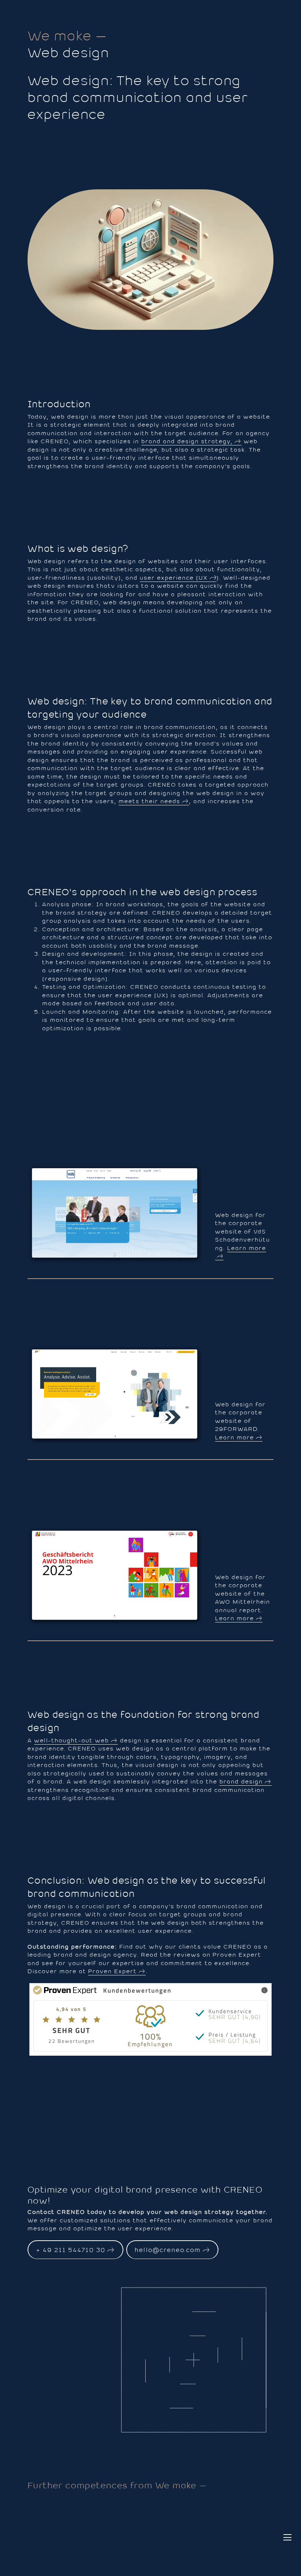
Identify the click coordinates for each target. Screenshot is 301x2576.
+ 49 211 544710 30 (71, 2250)
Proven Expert (113, 1971)
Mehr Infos (236, 1990)
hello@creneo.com (168, 2250)
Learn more (247, 1248)
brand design (241, 1781)
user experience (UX (174, 578)
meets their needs (149, 801)
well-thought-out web (72, 1740)
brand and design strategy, (187, 441)
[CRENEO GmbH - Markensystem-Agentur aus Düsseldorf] (287, 14)
